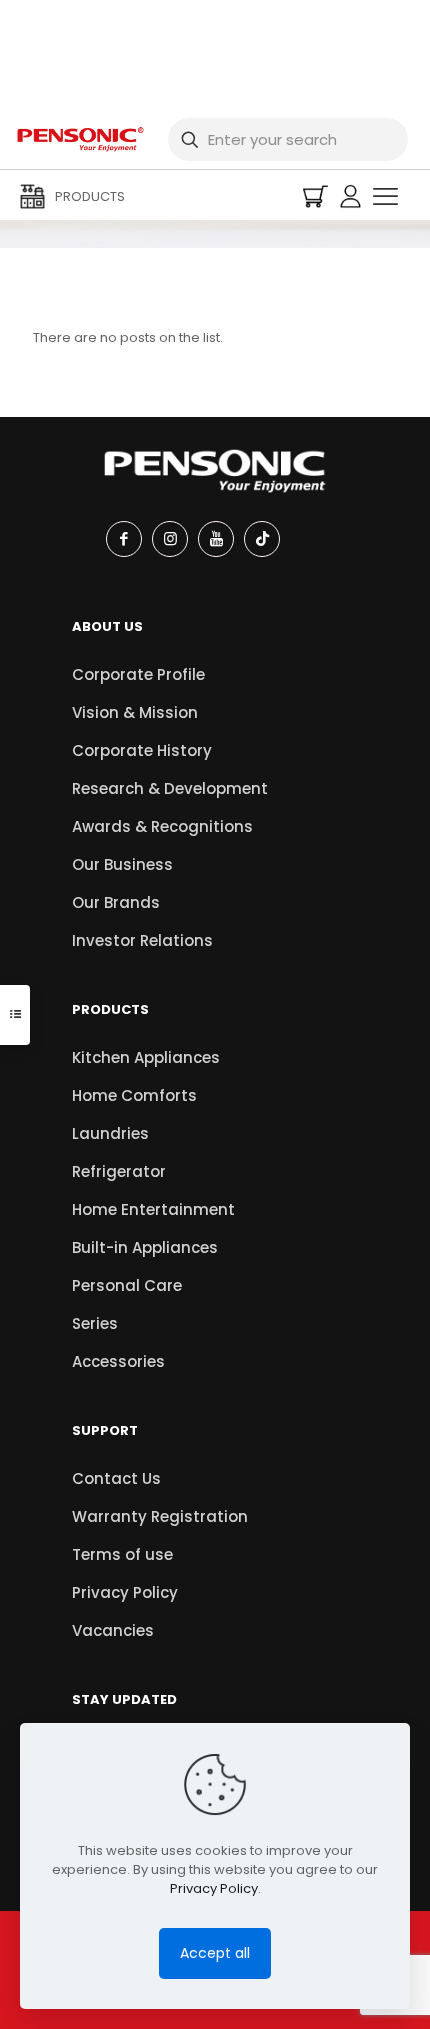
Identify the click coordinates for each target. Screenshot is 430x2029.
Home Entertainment (153, 1209)
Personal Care (127, 1285)
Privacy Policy (125, 1592)
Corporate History (142, 750)
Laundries (110, 1133)
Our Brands (116, 902)
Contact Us (116, 1478)
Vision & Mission (135, 712)
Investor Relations (142, 940)
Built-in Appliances (145, 1247)
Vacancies (113, 1630)
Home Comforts (134, 1095)
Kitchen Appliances (146, 1057)
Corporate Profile (138, 674)
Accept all (215, 1953)
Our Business (122, 864)
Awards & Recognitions (162, 826)
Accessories (118, 1361)
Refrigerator (119, 1171)
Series (95, 1323)
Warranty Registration (160, 1516)
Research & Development (170, 788)
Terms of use (122, 1554)
